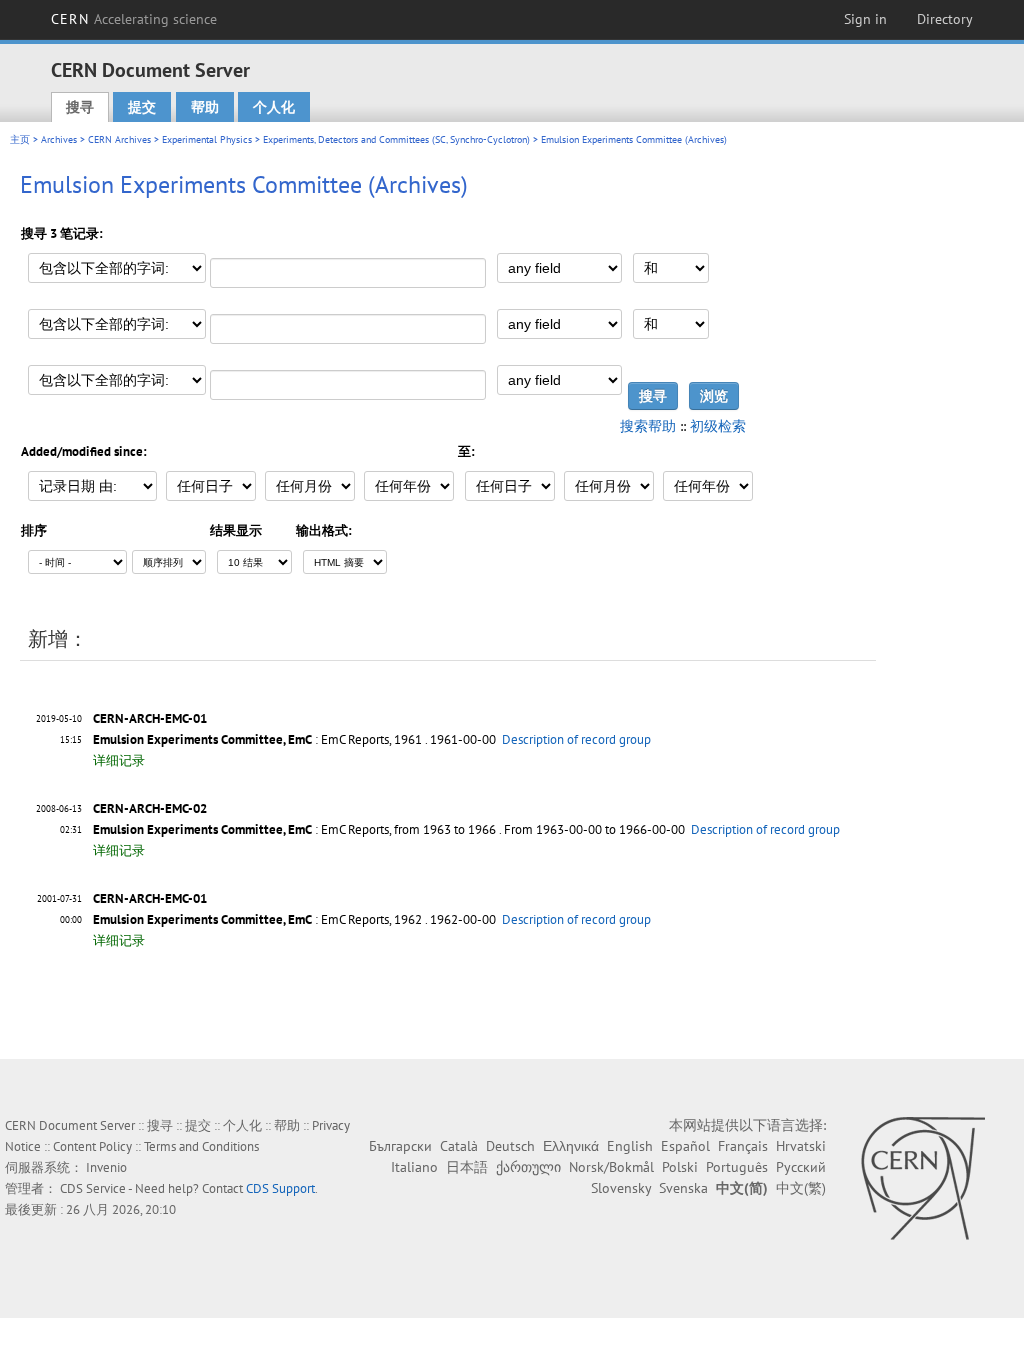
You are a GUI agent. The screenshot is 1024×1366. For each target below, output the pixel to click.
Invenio (106, 1167)
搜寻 (80, 107)
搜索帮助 (648, 426)
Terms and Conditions (201, 1146)
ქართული (528, 1167)
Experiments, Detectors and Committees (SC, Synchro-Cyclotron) (396, 139)
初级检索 (718, 426)
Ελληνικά (571, 1146)
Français (743, 1146)
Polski (680, 1167)
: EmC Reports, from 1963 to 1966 (294, 829)
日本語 (467, 1167)
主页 (20, 139)
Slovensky (621, 1188)
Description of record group (576, 739)
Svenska (683, 1188)
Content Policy (92, 1146)
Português (737, 1167)
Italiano (414, 1167)
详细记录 (119, 760)
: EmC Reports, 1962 (257, 919)
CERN (134, 19)
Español (685, 1146)
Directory (945, 19)
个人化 (274, 107)
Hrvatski (801, 1146)
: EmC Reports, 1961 (257, 739)
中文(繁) (801, 1188)
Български (400, 1146)
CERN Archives (119, 139)
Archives (59, 139)
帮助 (205, 107)
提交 (142, 107)
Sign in (865, 19)
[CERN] (922, 1178)
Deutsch (510, 1146)
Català (459, 1146)
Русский (801, 1167)
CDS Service (93, 1188)
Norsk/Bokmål (611, 1167)
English (630, 1146)
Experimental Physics (207, 139)
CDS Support (280, 1188)
